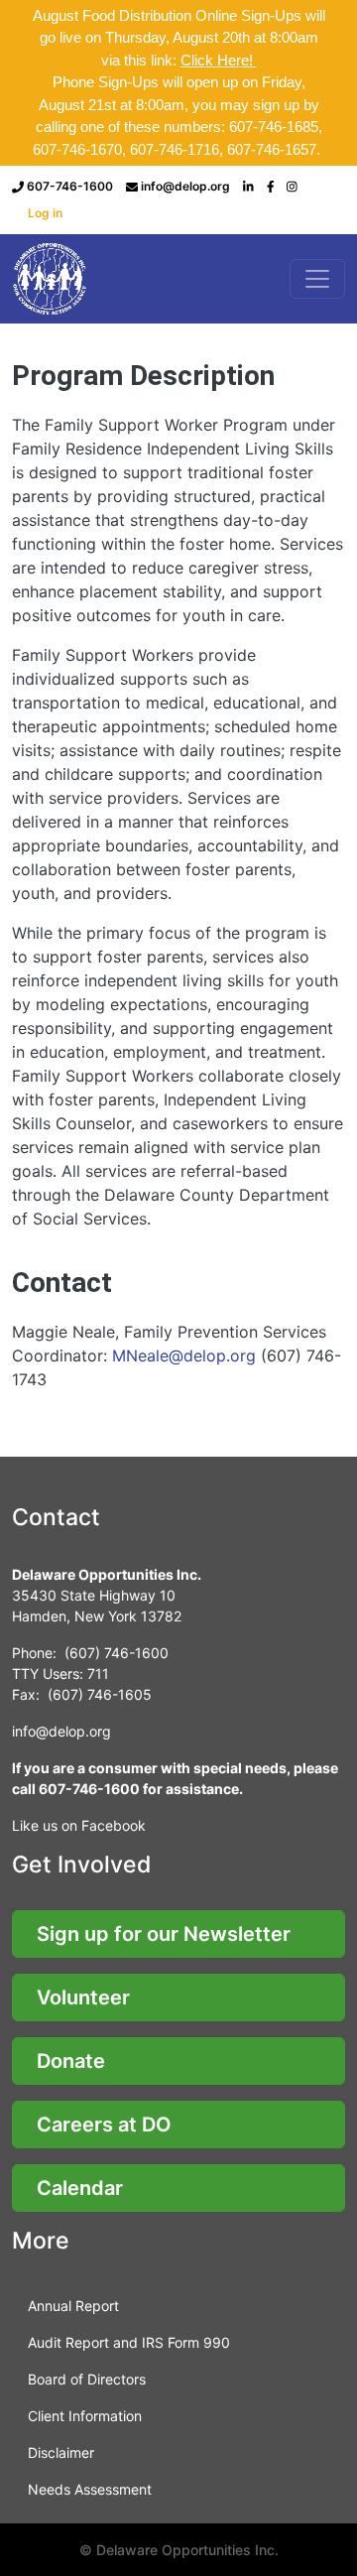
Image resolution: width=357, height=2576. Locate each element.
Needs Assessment (90, 2489)
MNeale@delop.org (184, 1355)
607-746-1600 (70, 186)
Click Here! (219, 60)
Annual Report (73, 2306)
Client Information (85, 2416)
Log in (45, 213)
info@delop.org (185, 186)
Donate (71, 2061)
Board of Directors (87, 2379)
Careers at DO (104, 2125)
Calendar (80, 2188)
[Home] (52, 279)
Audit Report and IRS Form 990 (129, 2342)
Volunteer (83, 1997)
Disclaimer (61, 2452)
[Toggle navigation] (317, 279)
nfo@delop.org (63, 1731)
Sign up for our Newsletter (164, 1934)
